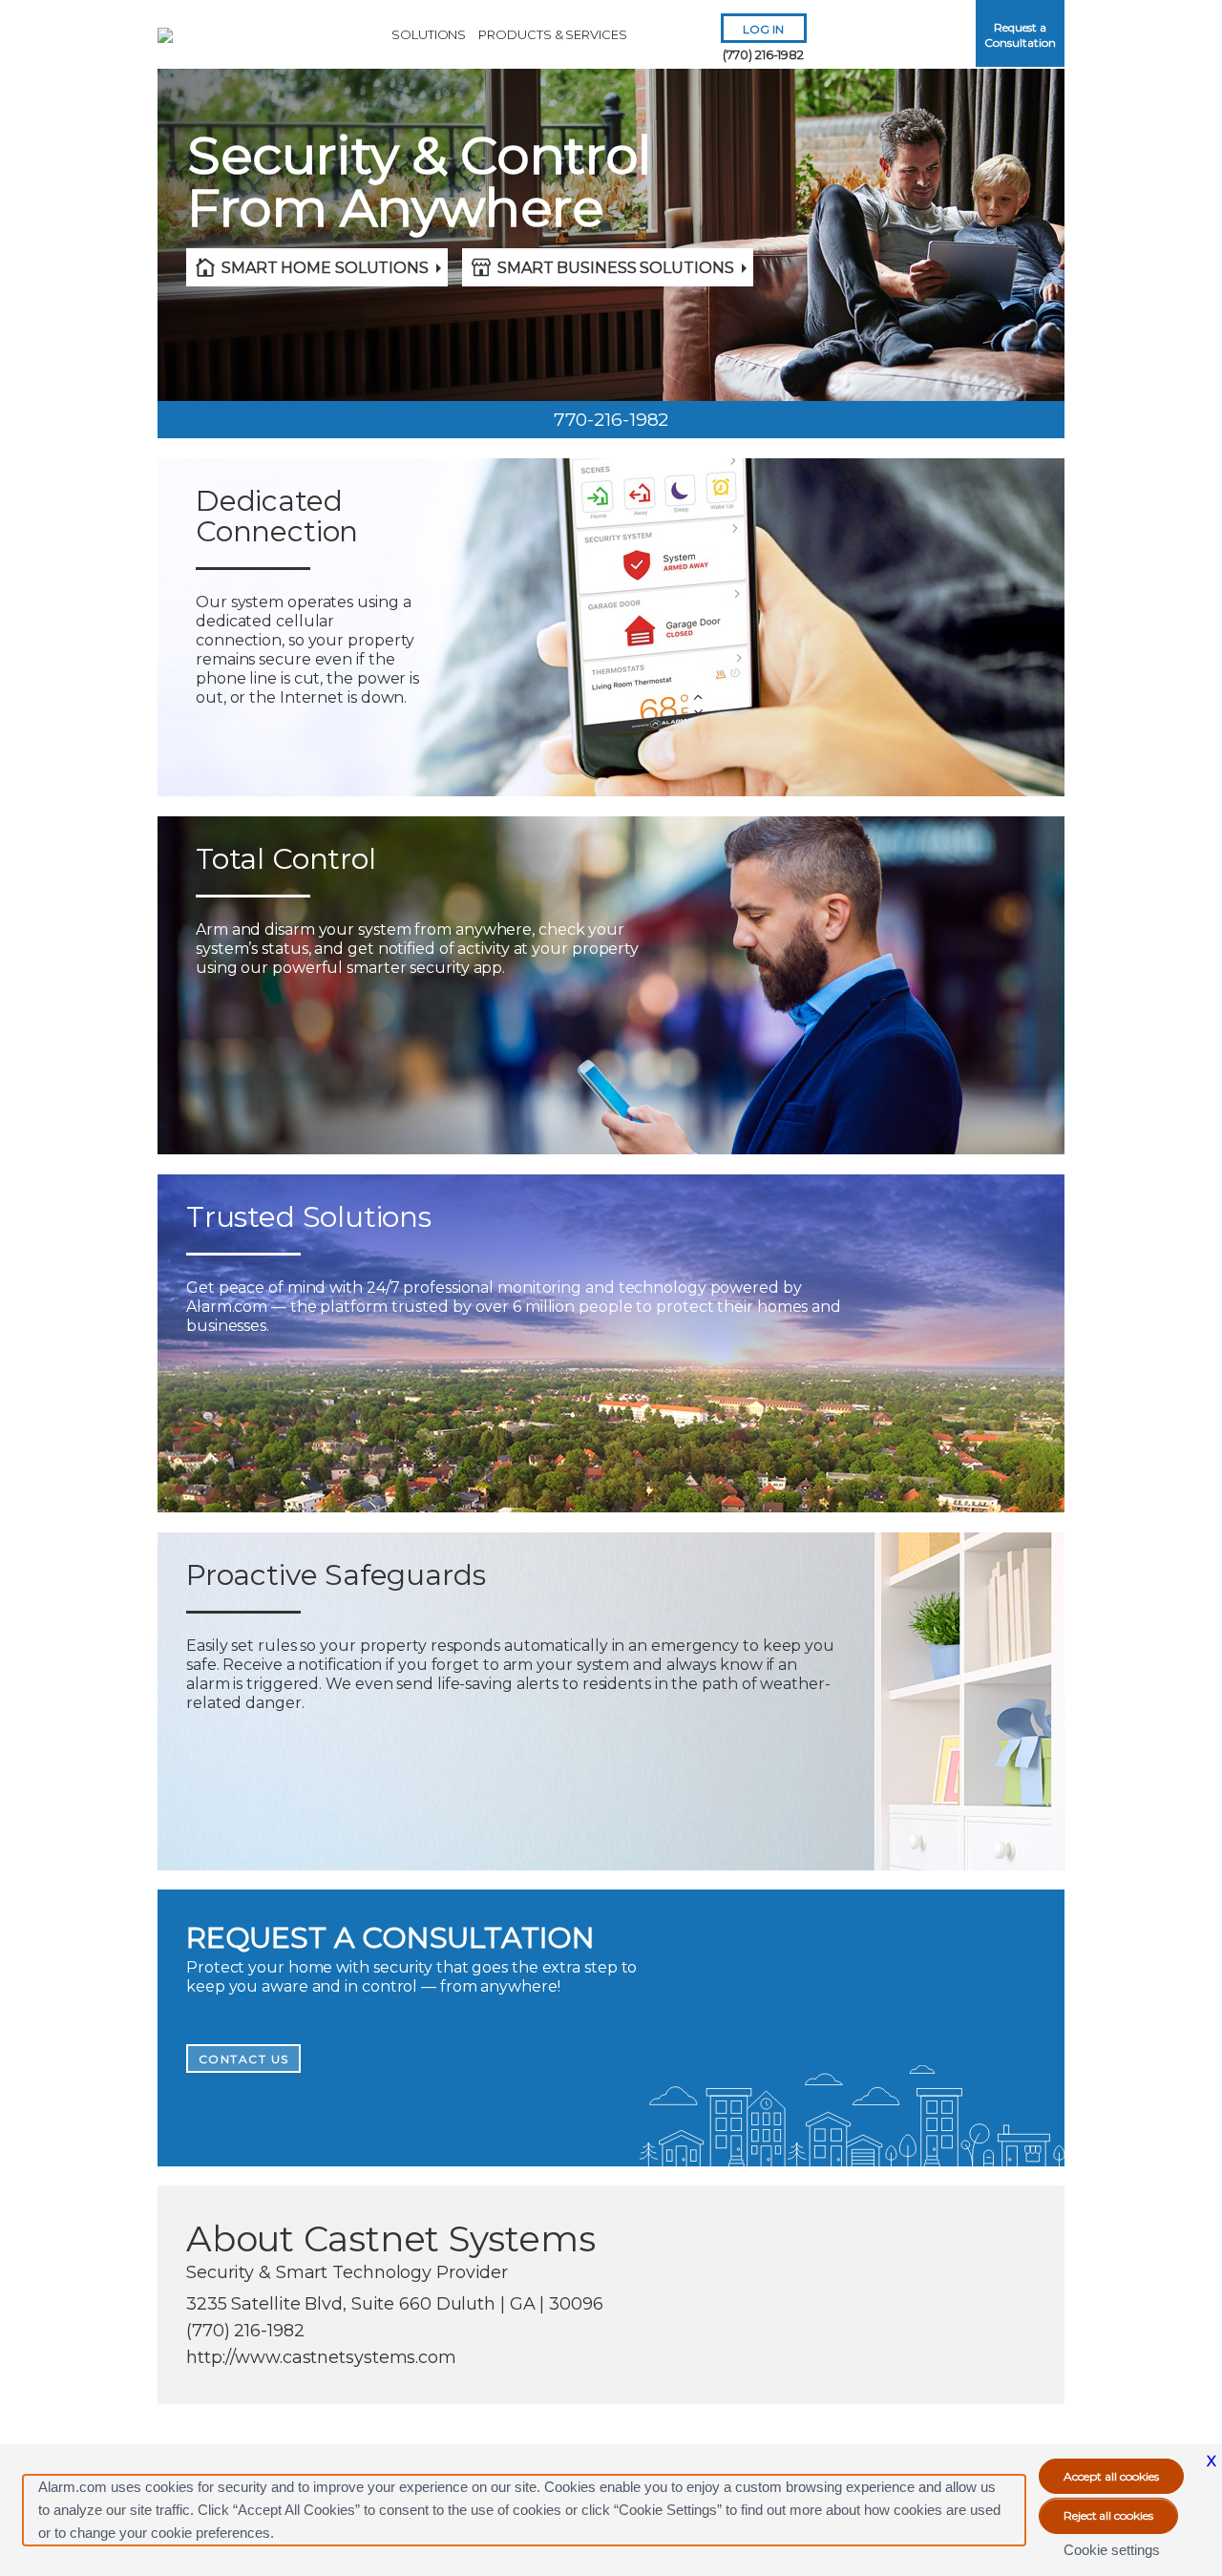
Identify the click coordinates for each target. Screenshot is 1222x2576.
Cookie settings (1112, 2550)
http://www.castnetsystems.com (321, 2357)
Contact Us (244, 2059)
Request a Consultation (1020, 35)
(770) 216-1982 (763, 54)
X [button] (1211, 2461)
